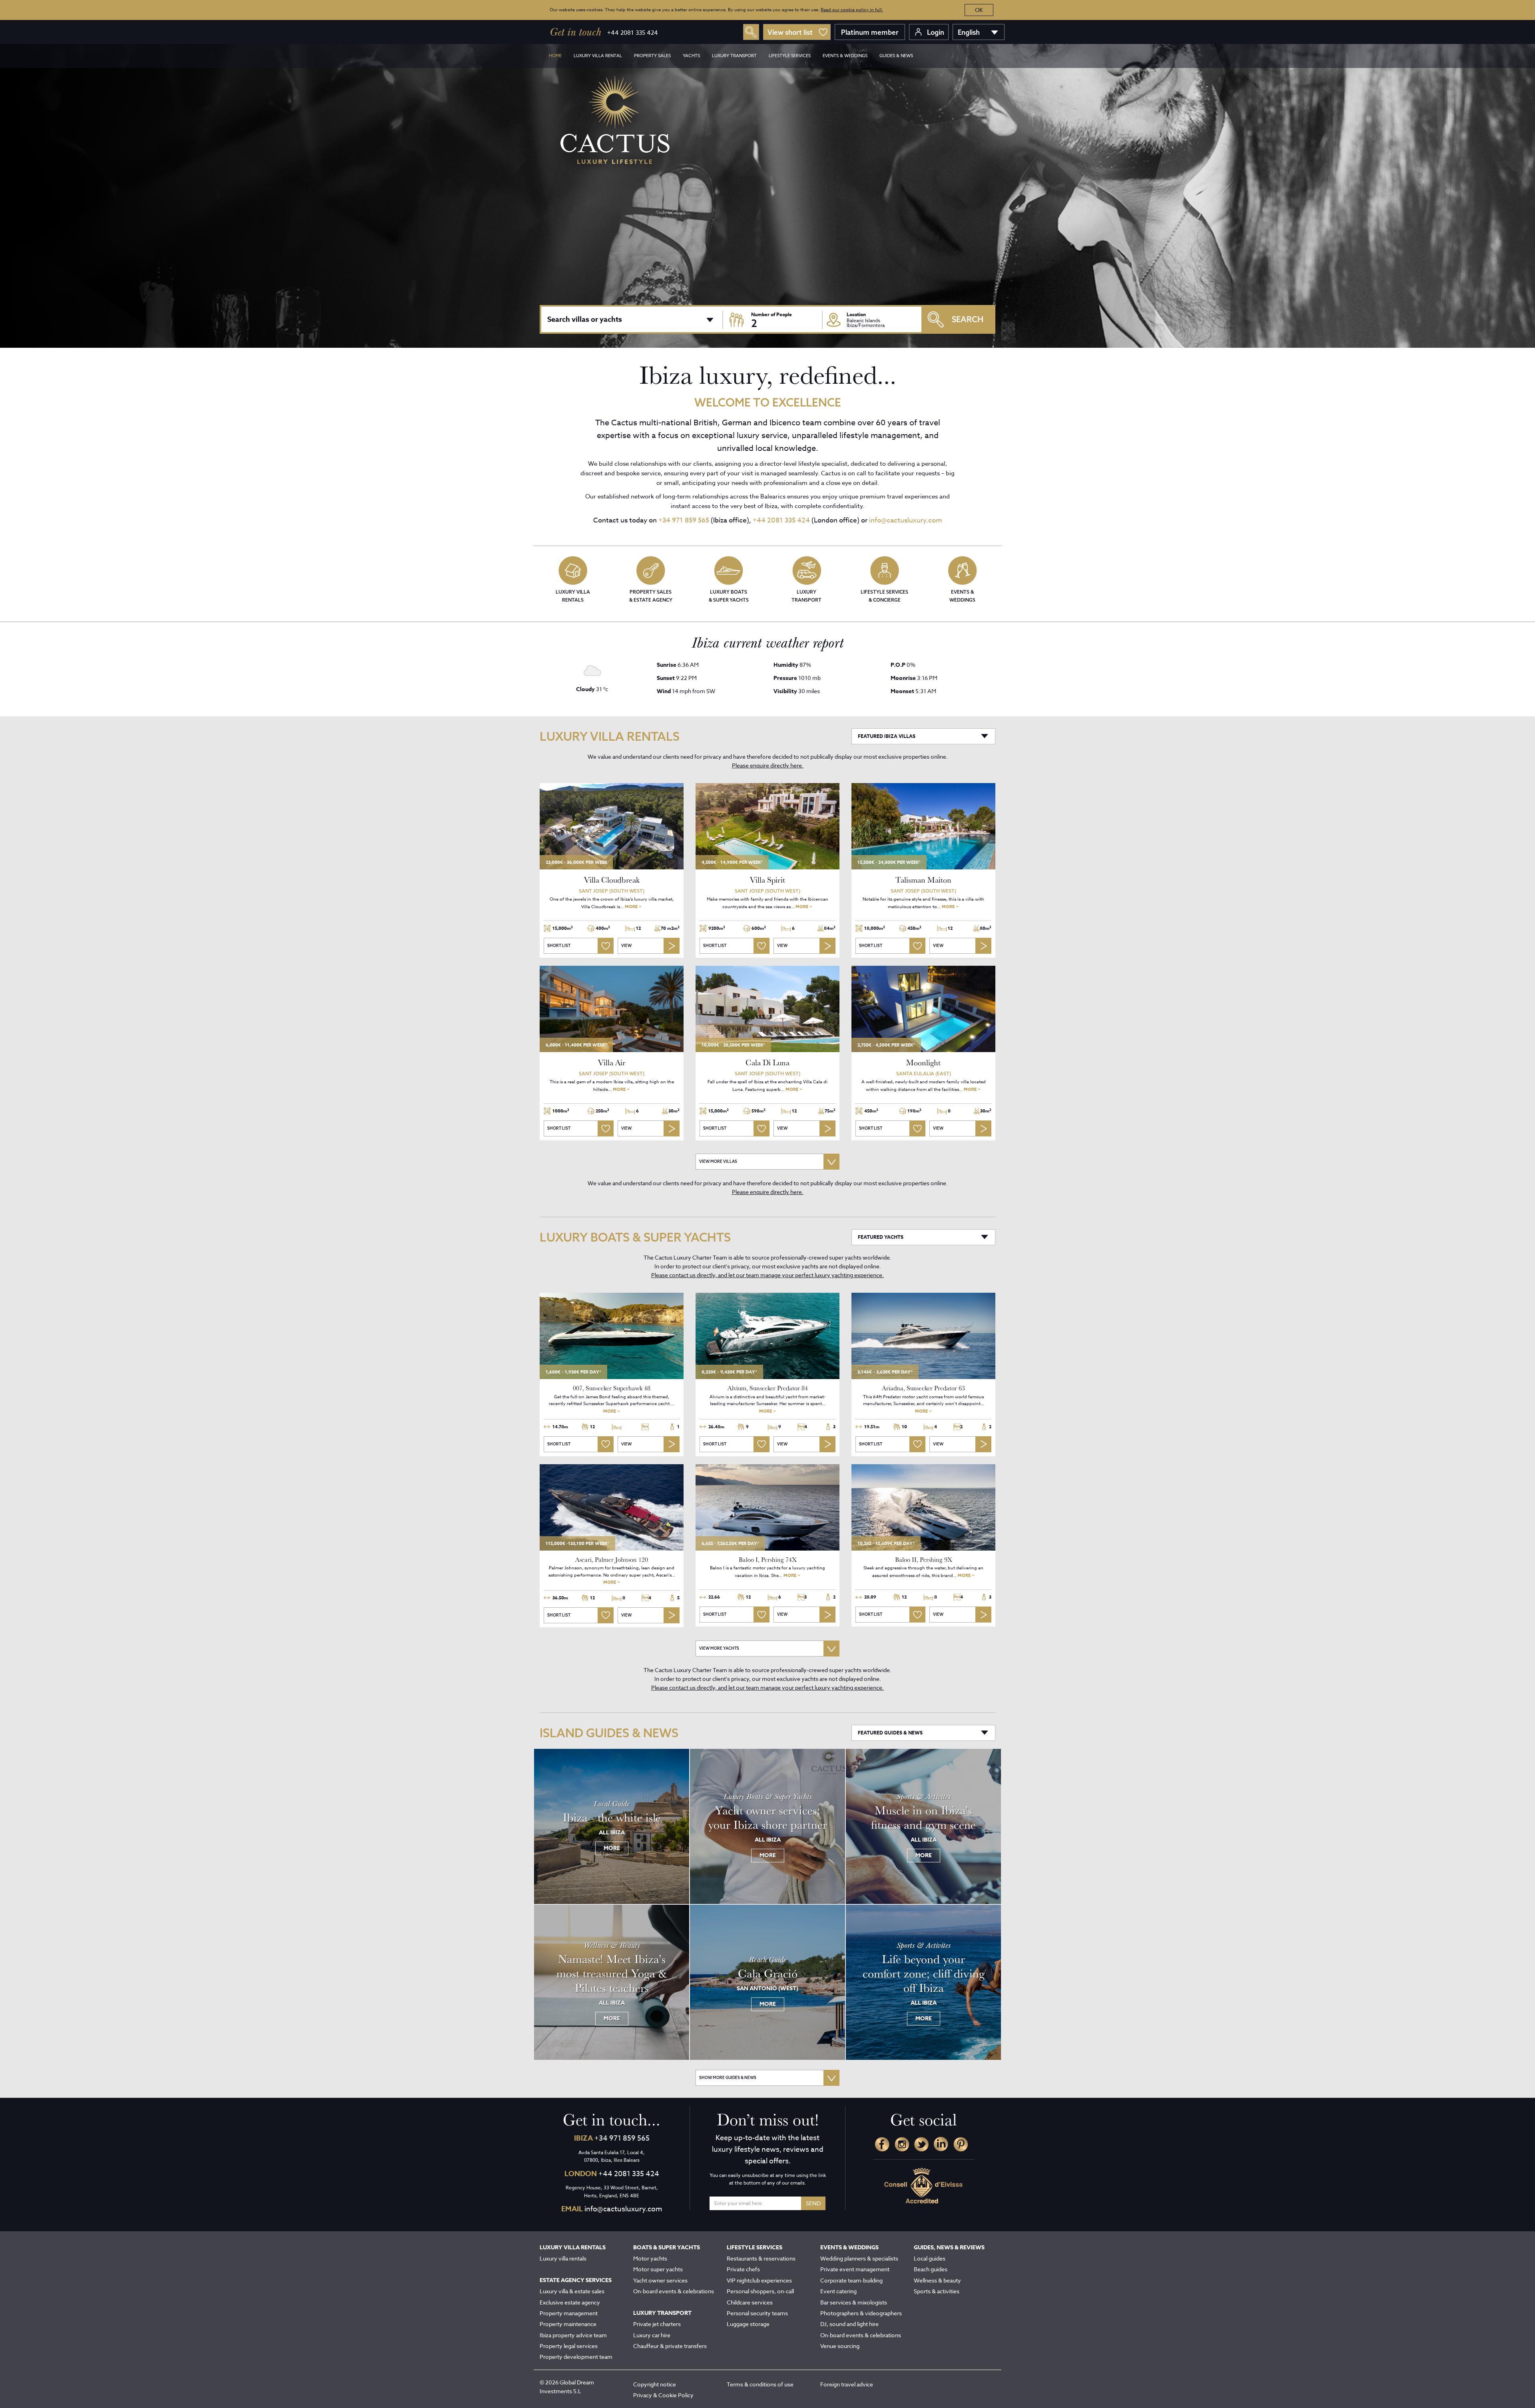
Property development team (576, 2357)
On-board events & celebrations (674, 2291)
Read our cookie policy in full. (852, 10)
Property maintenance (568, 2324)
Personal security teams (757, 2313)
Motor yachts (650, 2258)
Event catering (838, 2291)
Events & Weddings (962, 596)
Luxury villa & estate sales (572, 2291)
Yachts (691, 56)
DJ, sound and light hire (849, 2324)
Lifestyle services (790, 56)
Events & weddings (845, 56)
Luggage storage (748, 2324)
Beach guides (931, 2269)
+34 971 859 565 (684, 520)
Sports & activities (937, 2291)
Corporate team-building (851, 2280)
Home (555, 56)
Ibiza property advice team (573, 2335)
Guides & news (896, 56)
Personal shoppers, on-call (760, 2291)
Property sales (652, 56)
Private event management (855, 2269)
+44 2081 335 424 (633, 33)
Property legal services (569, 2346)
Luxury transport (734, 56)
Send (813, 2203)
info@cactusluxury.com (906, 520)
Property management (569, 2313)
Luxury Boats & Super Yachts (729, 596)
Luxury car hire (652, 2335)
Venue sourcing (840, 2346)
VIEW (626, 946)
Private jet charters (657, 2324)
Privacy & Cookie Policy (663, 2395)
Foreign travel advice (847, 2384)
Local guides (930, 2258)
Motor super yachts (658, 2269)
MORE (612, 1848)
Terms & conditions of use (760, 2384)
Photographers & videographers (861, 2313)
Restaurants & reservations (761, 2258)
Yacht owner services (660, 2280)
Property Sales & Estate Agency (651, 596)
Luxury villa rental (598, 56)
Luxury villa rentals (563, 2258)
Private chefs (743, 2269)
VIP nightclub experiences (759, 2280)
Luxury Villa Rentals (573, 596)
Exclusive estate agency (570, 2302)
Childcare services (750, 2302)
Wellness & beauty (937, 2280)
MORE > (633, 906)
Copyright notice (655, 2384)
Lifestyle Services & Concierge (884, 596)
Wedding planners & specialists (859, 2258)
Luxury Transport (806, 596)
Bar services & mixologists (854, 2302)
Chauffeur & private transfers (670, 2346)
